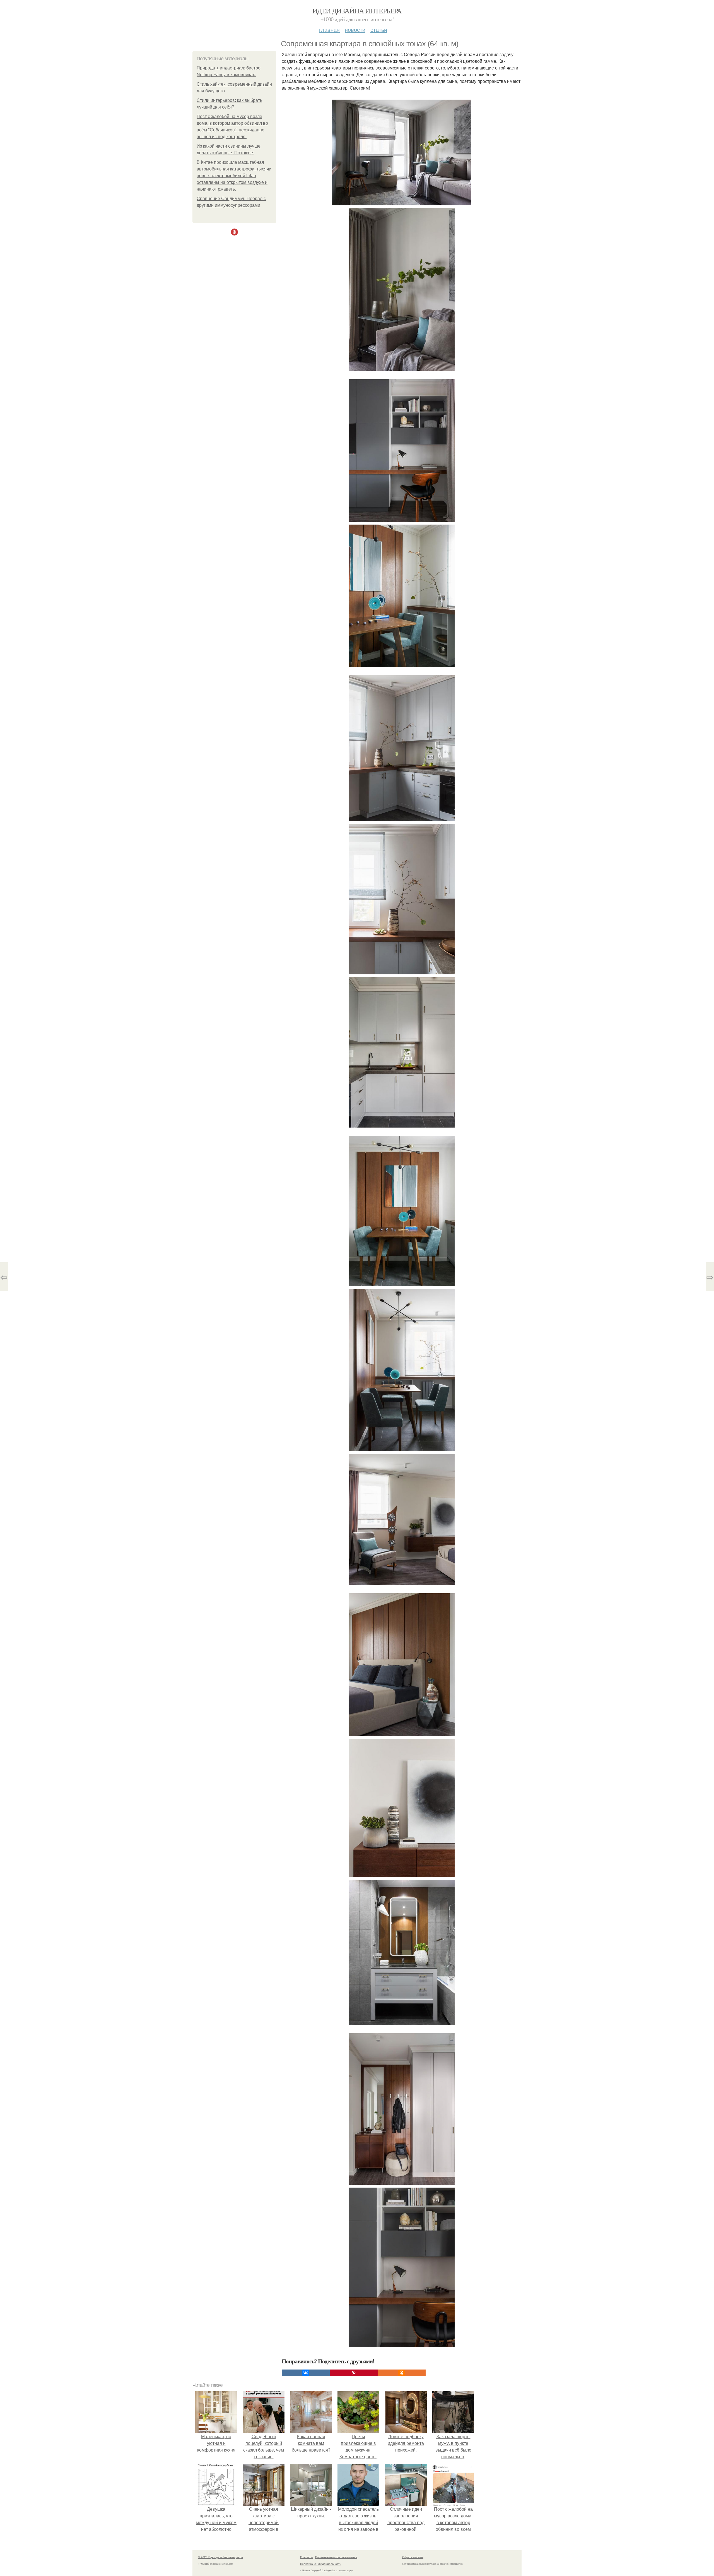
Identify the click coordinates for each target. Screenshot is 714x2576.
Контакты (306, 2557)
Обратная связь (413, 2557)
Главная (329, 29)
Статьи (379, 29)
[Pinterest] (354, 2373)
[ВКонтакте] (306, 2373)
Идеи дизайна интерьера (357, 11)
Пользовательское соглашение (336, 2557)
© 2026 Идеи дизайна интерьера (220, 2557)
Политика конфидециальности (321, 2564)
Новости (355, 29)
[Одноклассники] (402, 2373)
